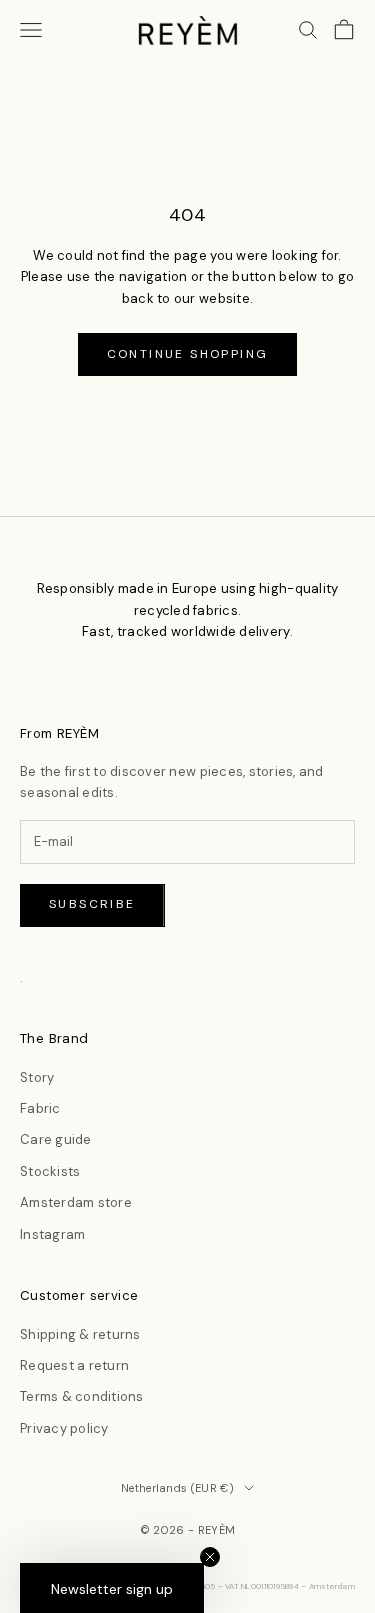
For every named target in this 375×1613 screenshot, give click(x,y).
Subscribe (92, 904)
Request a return (74, 1365)
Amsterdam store (76, 1202)
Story (37, 1077)
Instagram (52, 1234)
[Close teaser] (210, 1557)
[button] (112, 1588)
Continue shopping (188, 354)
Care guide (56, 1139)
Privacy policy (64, 1428)
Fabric (40, 1108)
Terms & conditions (82, 1396)
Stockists (50, 1171)
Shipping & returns (80, 1334)
